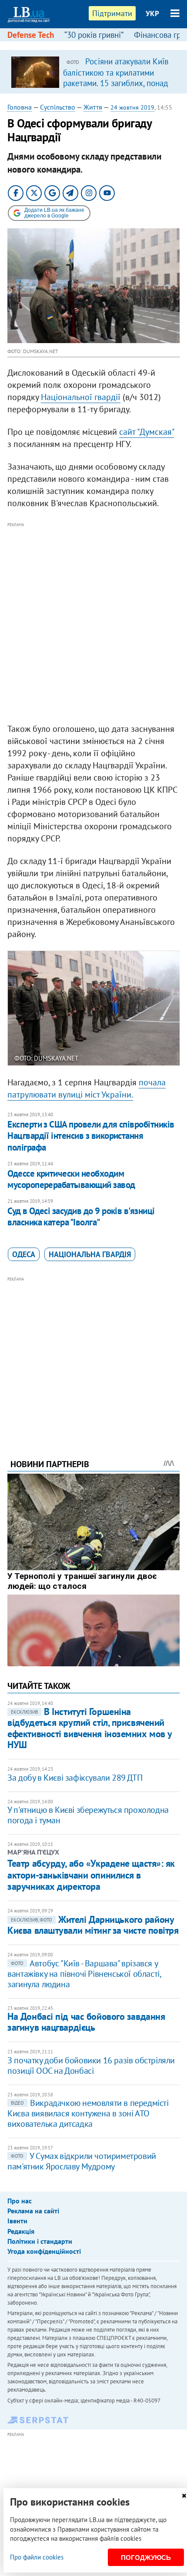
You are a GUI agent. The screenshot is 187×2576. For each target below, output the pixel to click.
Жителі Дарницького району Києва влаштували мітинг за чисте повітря (93, 1925)
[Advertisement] (93, 623)
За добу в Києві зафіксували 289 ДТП (75, 1778)
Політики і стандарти (40, 2241)
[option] (93, 72)
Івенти (17, 2221)
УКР (152, 13)
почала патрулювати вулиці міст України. (87, 1088)
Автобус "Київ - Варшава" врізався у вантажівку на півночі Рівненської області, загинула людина (84, 1974)
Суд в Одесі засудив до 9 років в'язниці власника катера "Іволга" (81, 1216)
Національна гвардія (90, 1254)
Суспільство (58, 107)
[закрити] (184, 2496)
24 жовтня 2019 (132, 107)
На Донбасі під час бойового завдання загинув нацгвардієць (86, 2022)
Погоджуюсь (146, 2558)
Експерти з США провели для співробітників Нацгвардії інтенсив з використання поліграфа (91, 1136)
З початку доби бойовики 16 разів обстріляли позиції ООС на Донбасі (91, 2065)
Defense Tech (31, 35)
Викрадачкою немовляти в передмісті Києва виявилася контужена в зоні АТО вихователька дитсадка (88, 2113)
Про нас (20, 2201)
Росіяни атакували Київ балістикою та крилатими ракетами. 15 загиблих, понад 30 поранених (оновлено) (116, 77)
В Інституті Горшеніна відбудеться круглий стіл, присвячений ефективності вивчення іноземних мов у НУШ (90, 1728)
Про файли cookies (37, 2557)
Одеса (24, 1254)
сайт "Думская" (147, 432)
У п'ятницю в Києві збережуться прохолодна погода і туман (88, 1815)
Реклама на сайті (33, 2211)
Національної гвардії (81, 397)
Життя (93, 107)
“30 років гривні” (94, 35)
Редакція (21, 2231)
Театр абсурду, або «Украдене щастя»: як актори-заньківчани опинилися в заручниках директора (91, 1875)
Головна (20, 107)
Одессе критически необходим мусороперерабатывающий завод (71, 1179)
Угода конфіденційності (44, 2251)
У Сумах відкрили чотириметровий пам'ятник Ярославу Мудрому (82, 2161)
